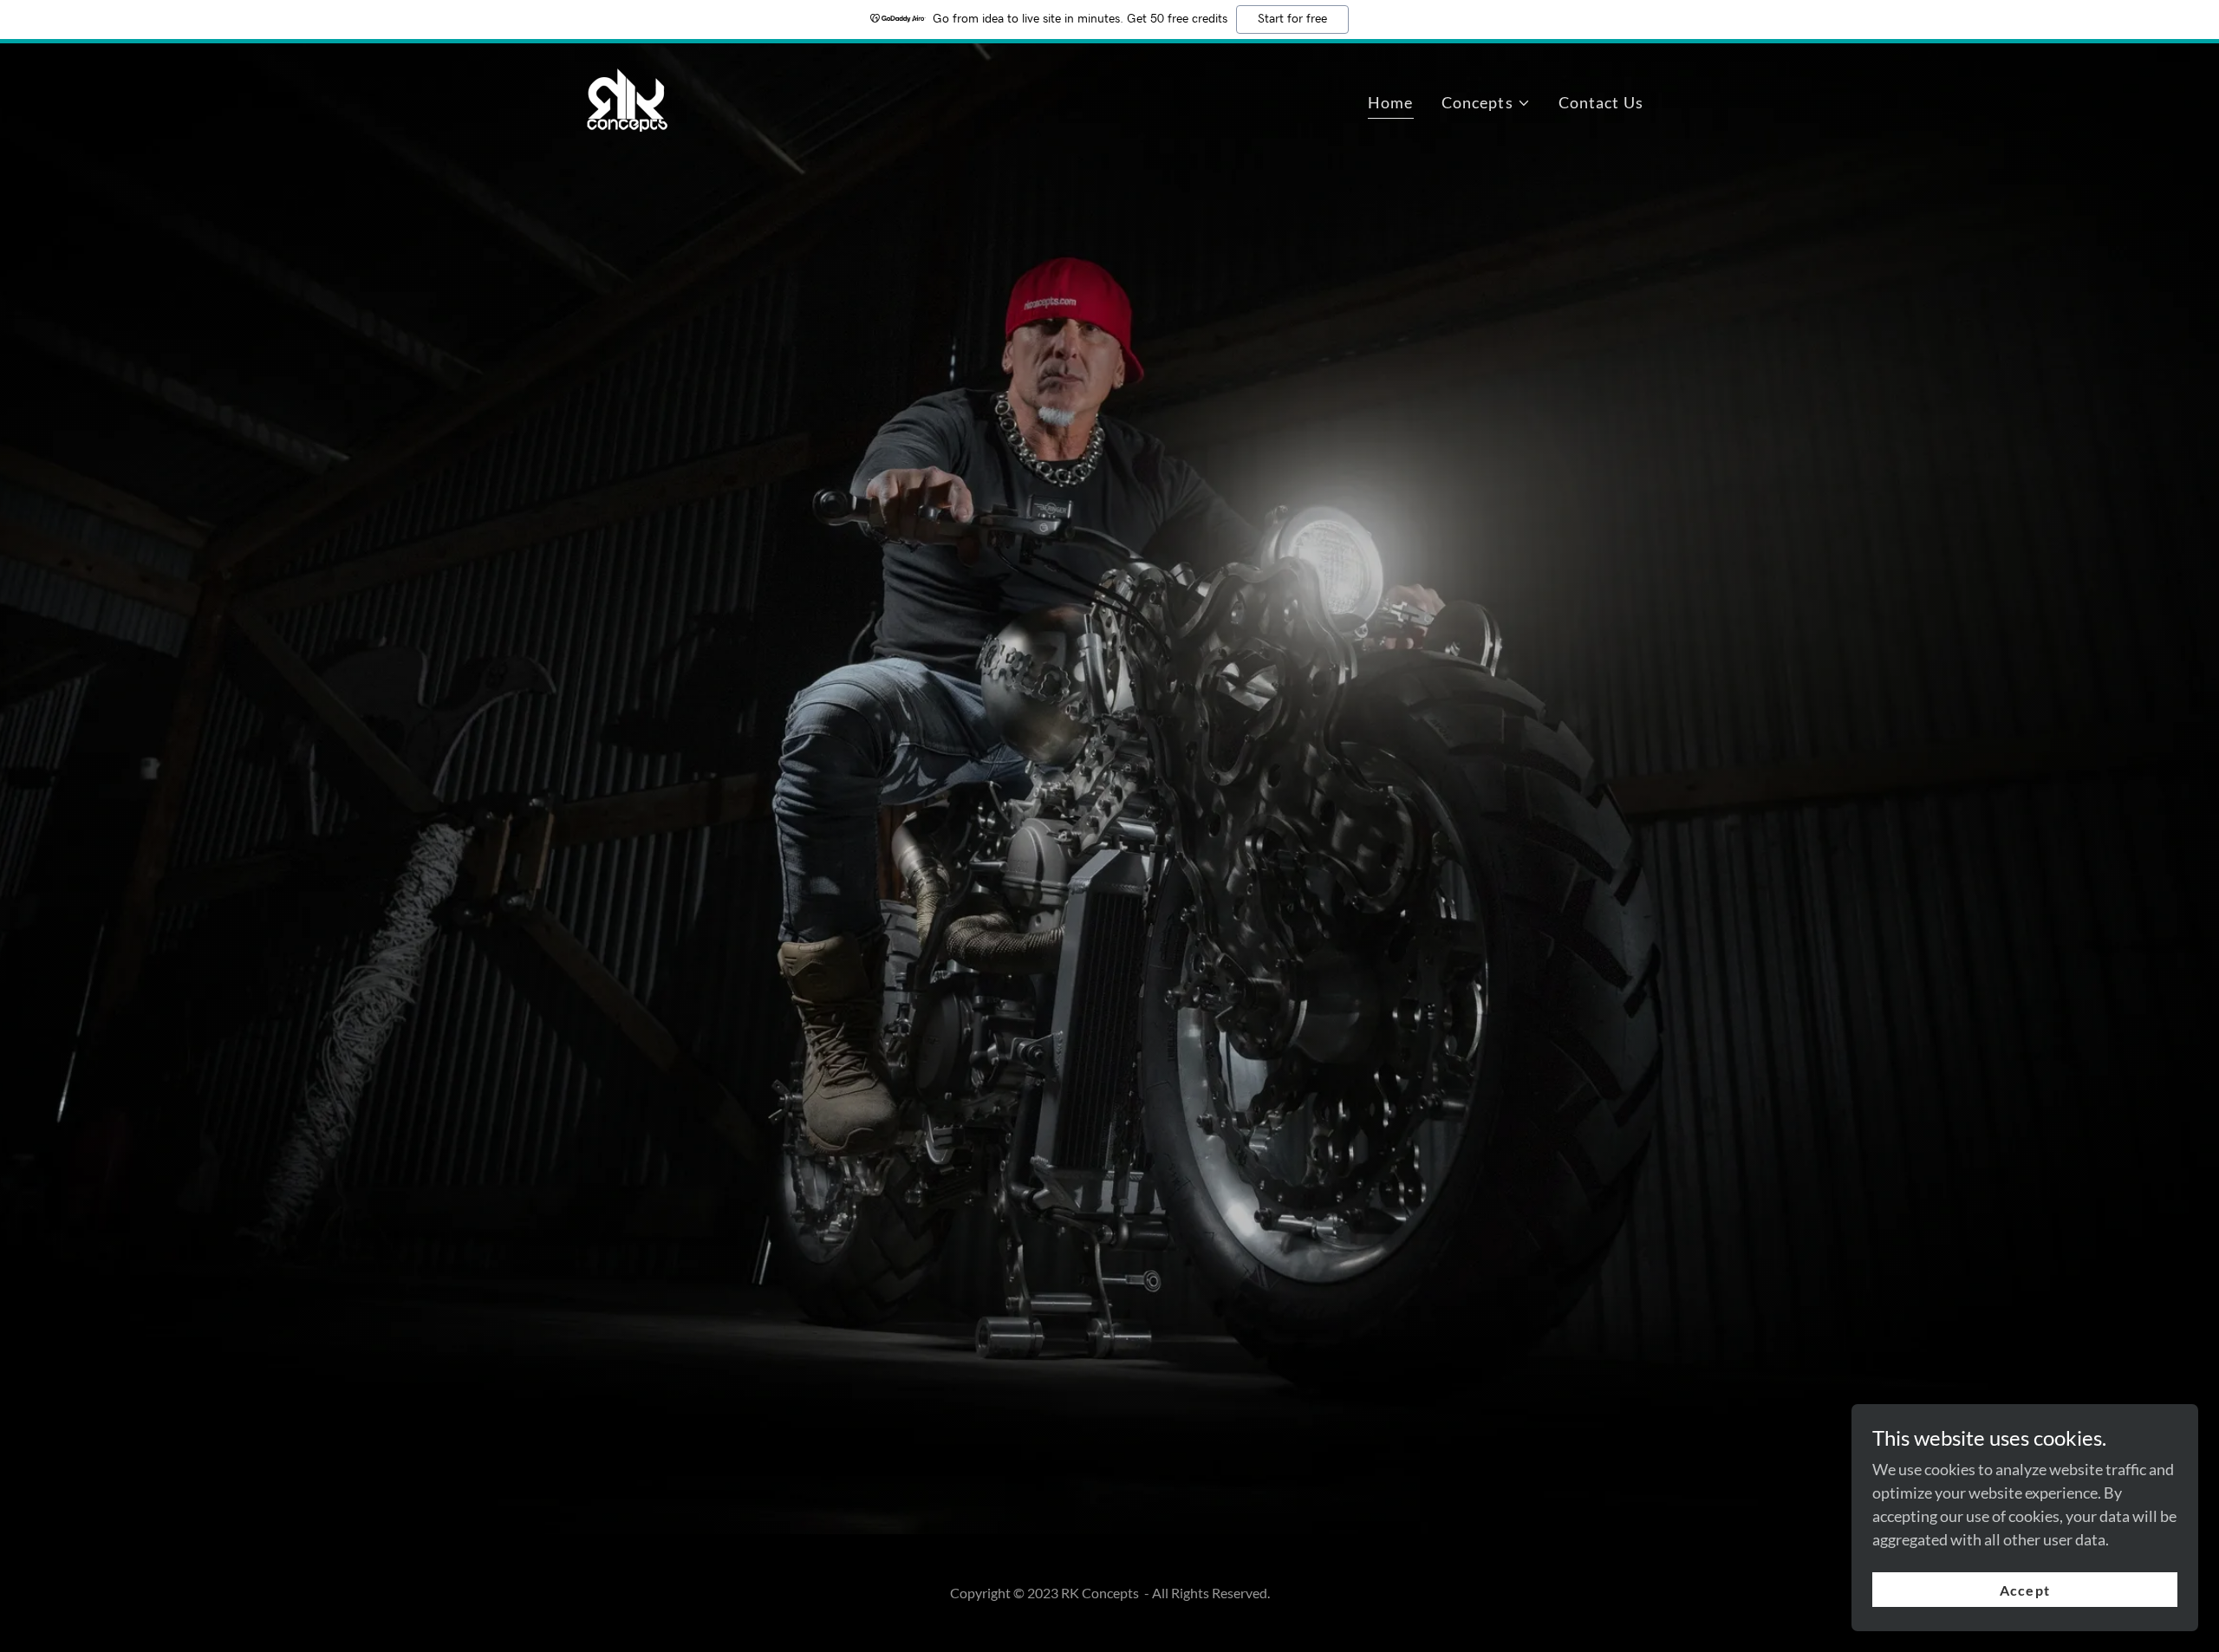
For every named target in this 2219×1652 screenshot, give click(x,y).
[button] (1486, 103)
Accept (2024, 1590)
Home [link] (1391, 102)
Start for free (1292, 19)
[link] (628, 99)
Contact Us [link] (1601, 102)
